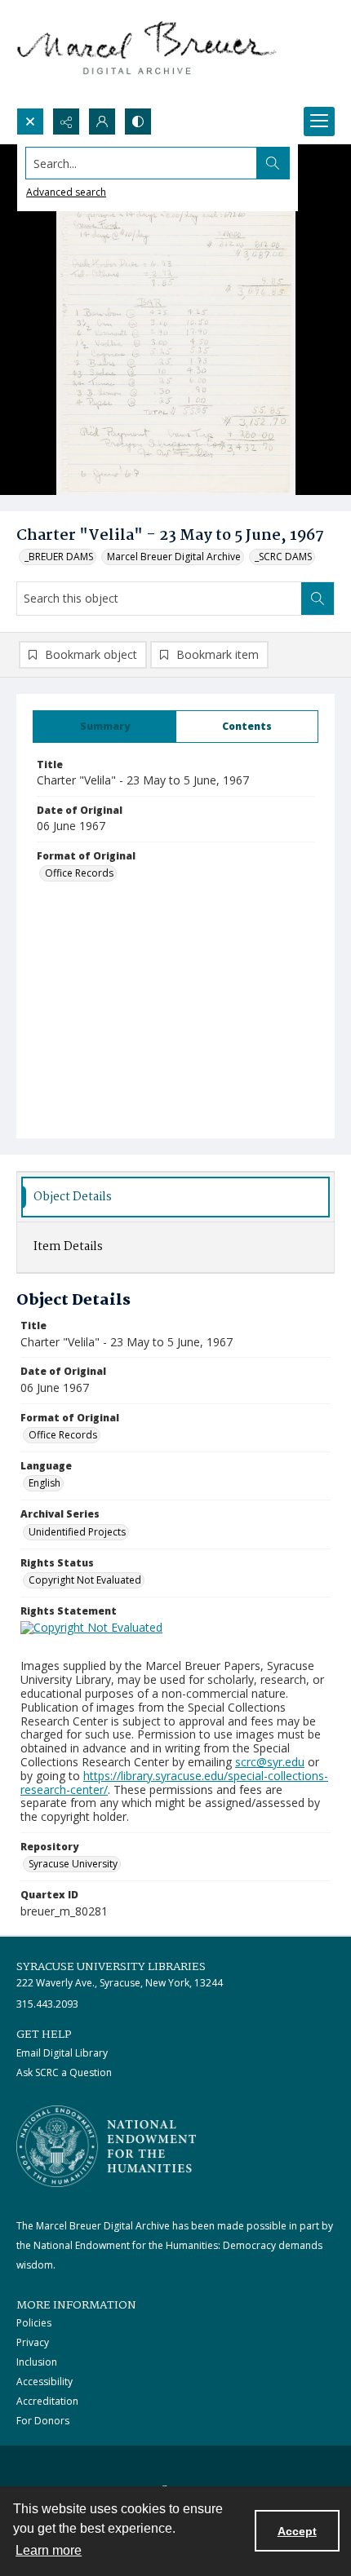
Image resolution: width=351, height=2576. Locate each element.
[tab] (104, 727)
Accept (297, 2531)
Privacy (33, 2342)
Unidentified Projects (77, 1532)
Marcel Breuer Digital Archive (174, 557)
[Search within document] (318, 599)
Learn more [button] (49, 2550)
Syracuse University (73, 1864)
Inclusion (37, 2362)
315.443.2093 (47, 2004)
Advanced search (66, 192)
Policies (34, 2323)
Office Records (79, 873)
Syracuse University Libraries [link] (111, 1967)
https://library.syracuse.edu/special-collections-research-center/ (174, 1783)
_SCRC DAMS (283, 557)
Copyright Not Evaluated (85, 1580)
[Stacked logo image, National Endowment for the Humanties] (106, 2146)
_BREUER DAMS (59, 557)
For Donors (43, 2421)
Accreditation (47, 2401)
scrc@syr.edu (270, 1762)
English (44, 1483)
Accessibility (44, 2382)
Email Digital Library (62, 2053)
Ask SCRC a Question (64, 2072)
